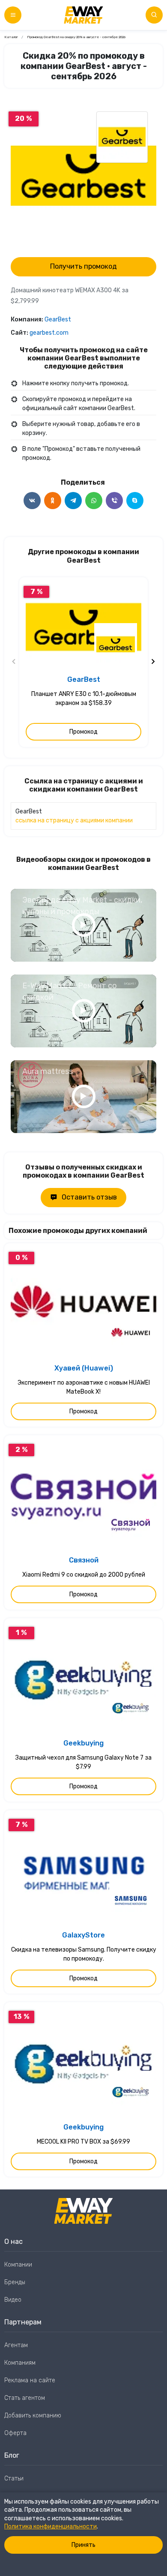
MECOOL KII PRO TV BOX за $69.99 (83, 2142)
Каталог (11, 37)
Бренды (15, 2282)
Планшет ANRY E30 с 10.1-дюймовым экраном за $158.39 (84, 699)
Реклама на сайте (30, 2380)
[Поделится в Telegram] (73, 501)
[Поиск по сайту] (154, 15)
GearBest (58, 319)
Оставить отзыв (89, 1197)
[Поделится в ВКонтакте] (32, 501)
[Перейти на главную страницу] (83, 15)
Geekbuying (83, 1743)
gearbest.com (49, 333)
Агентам (16, 2345)
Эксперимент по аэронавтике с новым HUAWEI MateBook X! (84, 1387)
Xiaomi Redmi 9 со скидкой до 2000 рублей (84, 1575)
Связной (84, 1560)
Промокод (83, 732)
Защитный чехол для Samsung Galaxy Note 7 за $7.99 (83, 1762)
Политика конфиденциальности (51, 2527)
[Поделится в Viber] (114, 501)
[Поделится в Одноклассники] (53, 501)
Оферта (15, 2433)
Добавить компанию (33, 2416)
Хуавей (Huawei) (84, 1368)
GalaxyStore (83, 1935)
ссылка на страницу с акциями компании (74, 820)
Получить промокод (83, 266)
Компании (18, 2265)
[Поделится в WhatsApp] (94, 501)
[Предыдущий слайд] (14, 662)
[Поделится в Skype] (135, 501)
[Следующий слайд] (153, 662)
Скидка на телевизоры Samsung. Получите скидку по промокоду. (84, 1954)
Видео (13, 2300)
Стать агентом (25, 2398)
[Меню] (13, 15)
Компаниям (20, 2363)
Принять (83, 2545)
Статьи (14, 2479)
